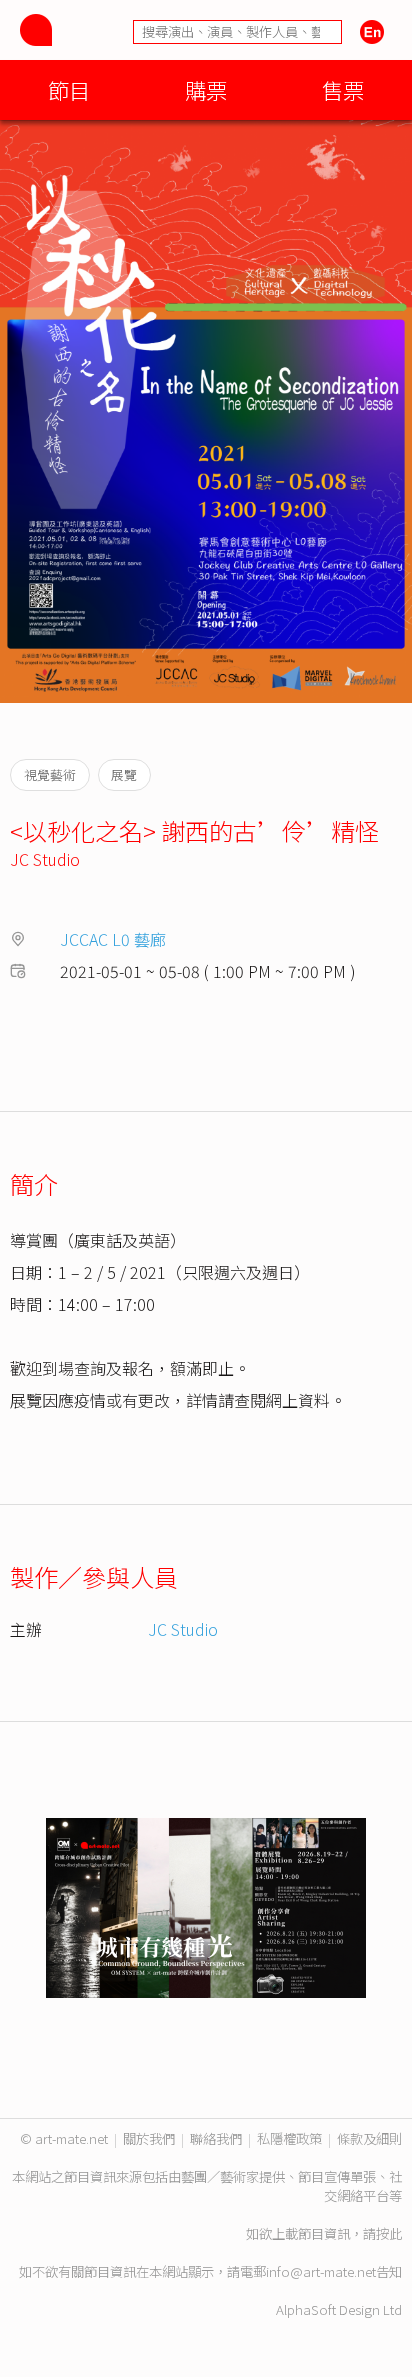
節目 (69, 89)
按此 (389, 2233)
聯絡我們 (216, 2138)
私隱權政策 (289, 2138)
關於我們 (149, 2138)
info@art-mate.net (321, 2271)
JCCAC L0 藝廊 (113, 939)
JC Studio (45, 859)
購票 (206, 89)
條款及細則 (369, 2138)
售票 (343, 89)
